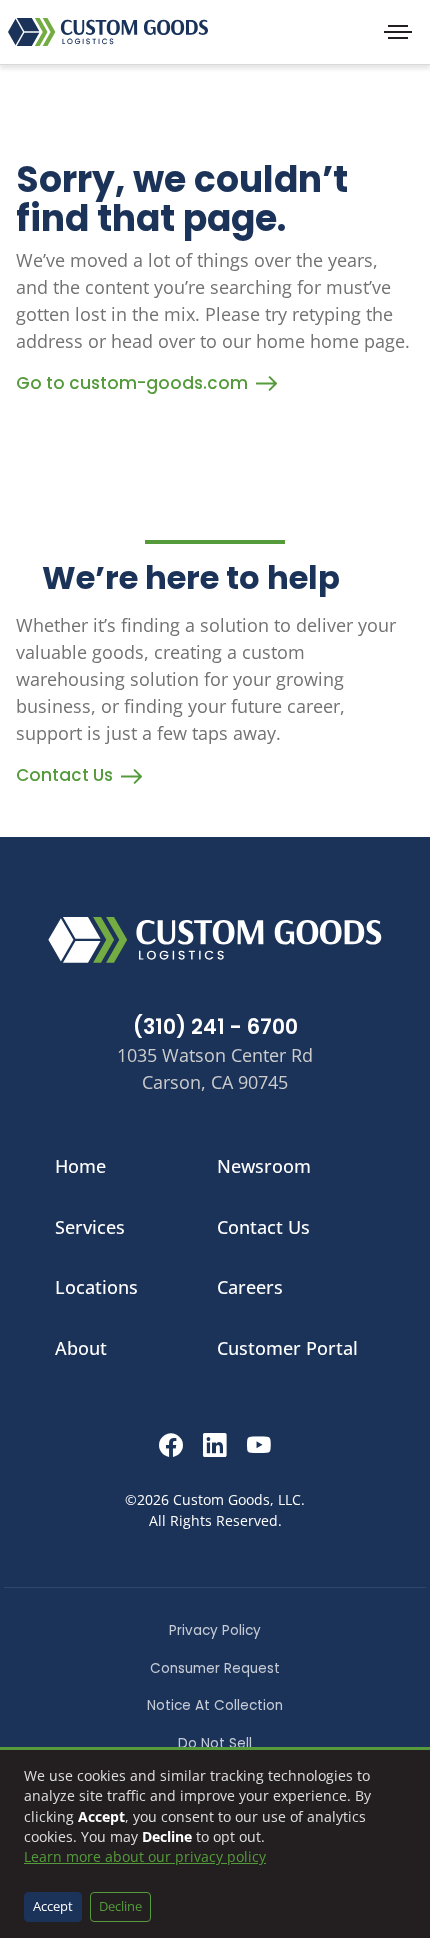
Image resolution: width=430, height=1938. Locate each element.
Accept (53, 1906)
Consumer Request (215, 1668)
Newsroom (264, 1166)
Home (80, 1166)
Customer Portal (287, 1348)
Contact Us (64, 775)
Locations (96, 1287)
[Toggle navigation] (398, 32)
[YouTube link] (259, 1448)
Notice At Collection (215, 1705)
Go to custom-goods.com (132, 383)
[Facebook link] (171, 1448)
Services (90, 1227)
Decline (120, 1906)
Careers (250, 1287)
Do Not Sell (215, 1743)
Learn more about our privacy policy (145, 1856)
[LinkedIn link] (215, 1448)
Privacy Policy (215, 1630)
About (81, 1348)
